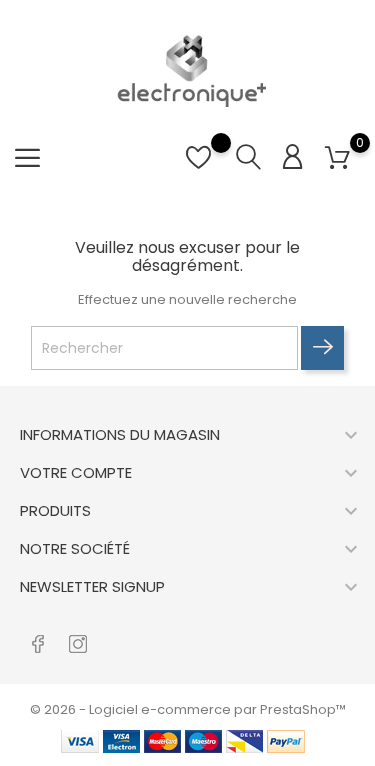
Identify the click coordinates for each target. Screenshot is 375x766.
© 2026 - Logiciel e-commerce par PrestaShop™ (188, 709)
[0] (337, 158)
